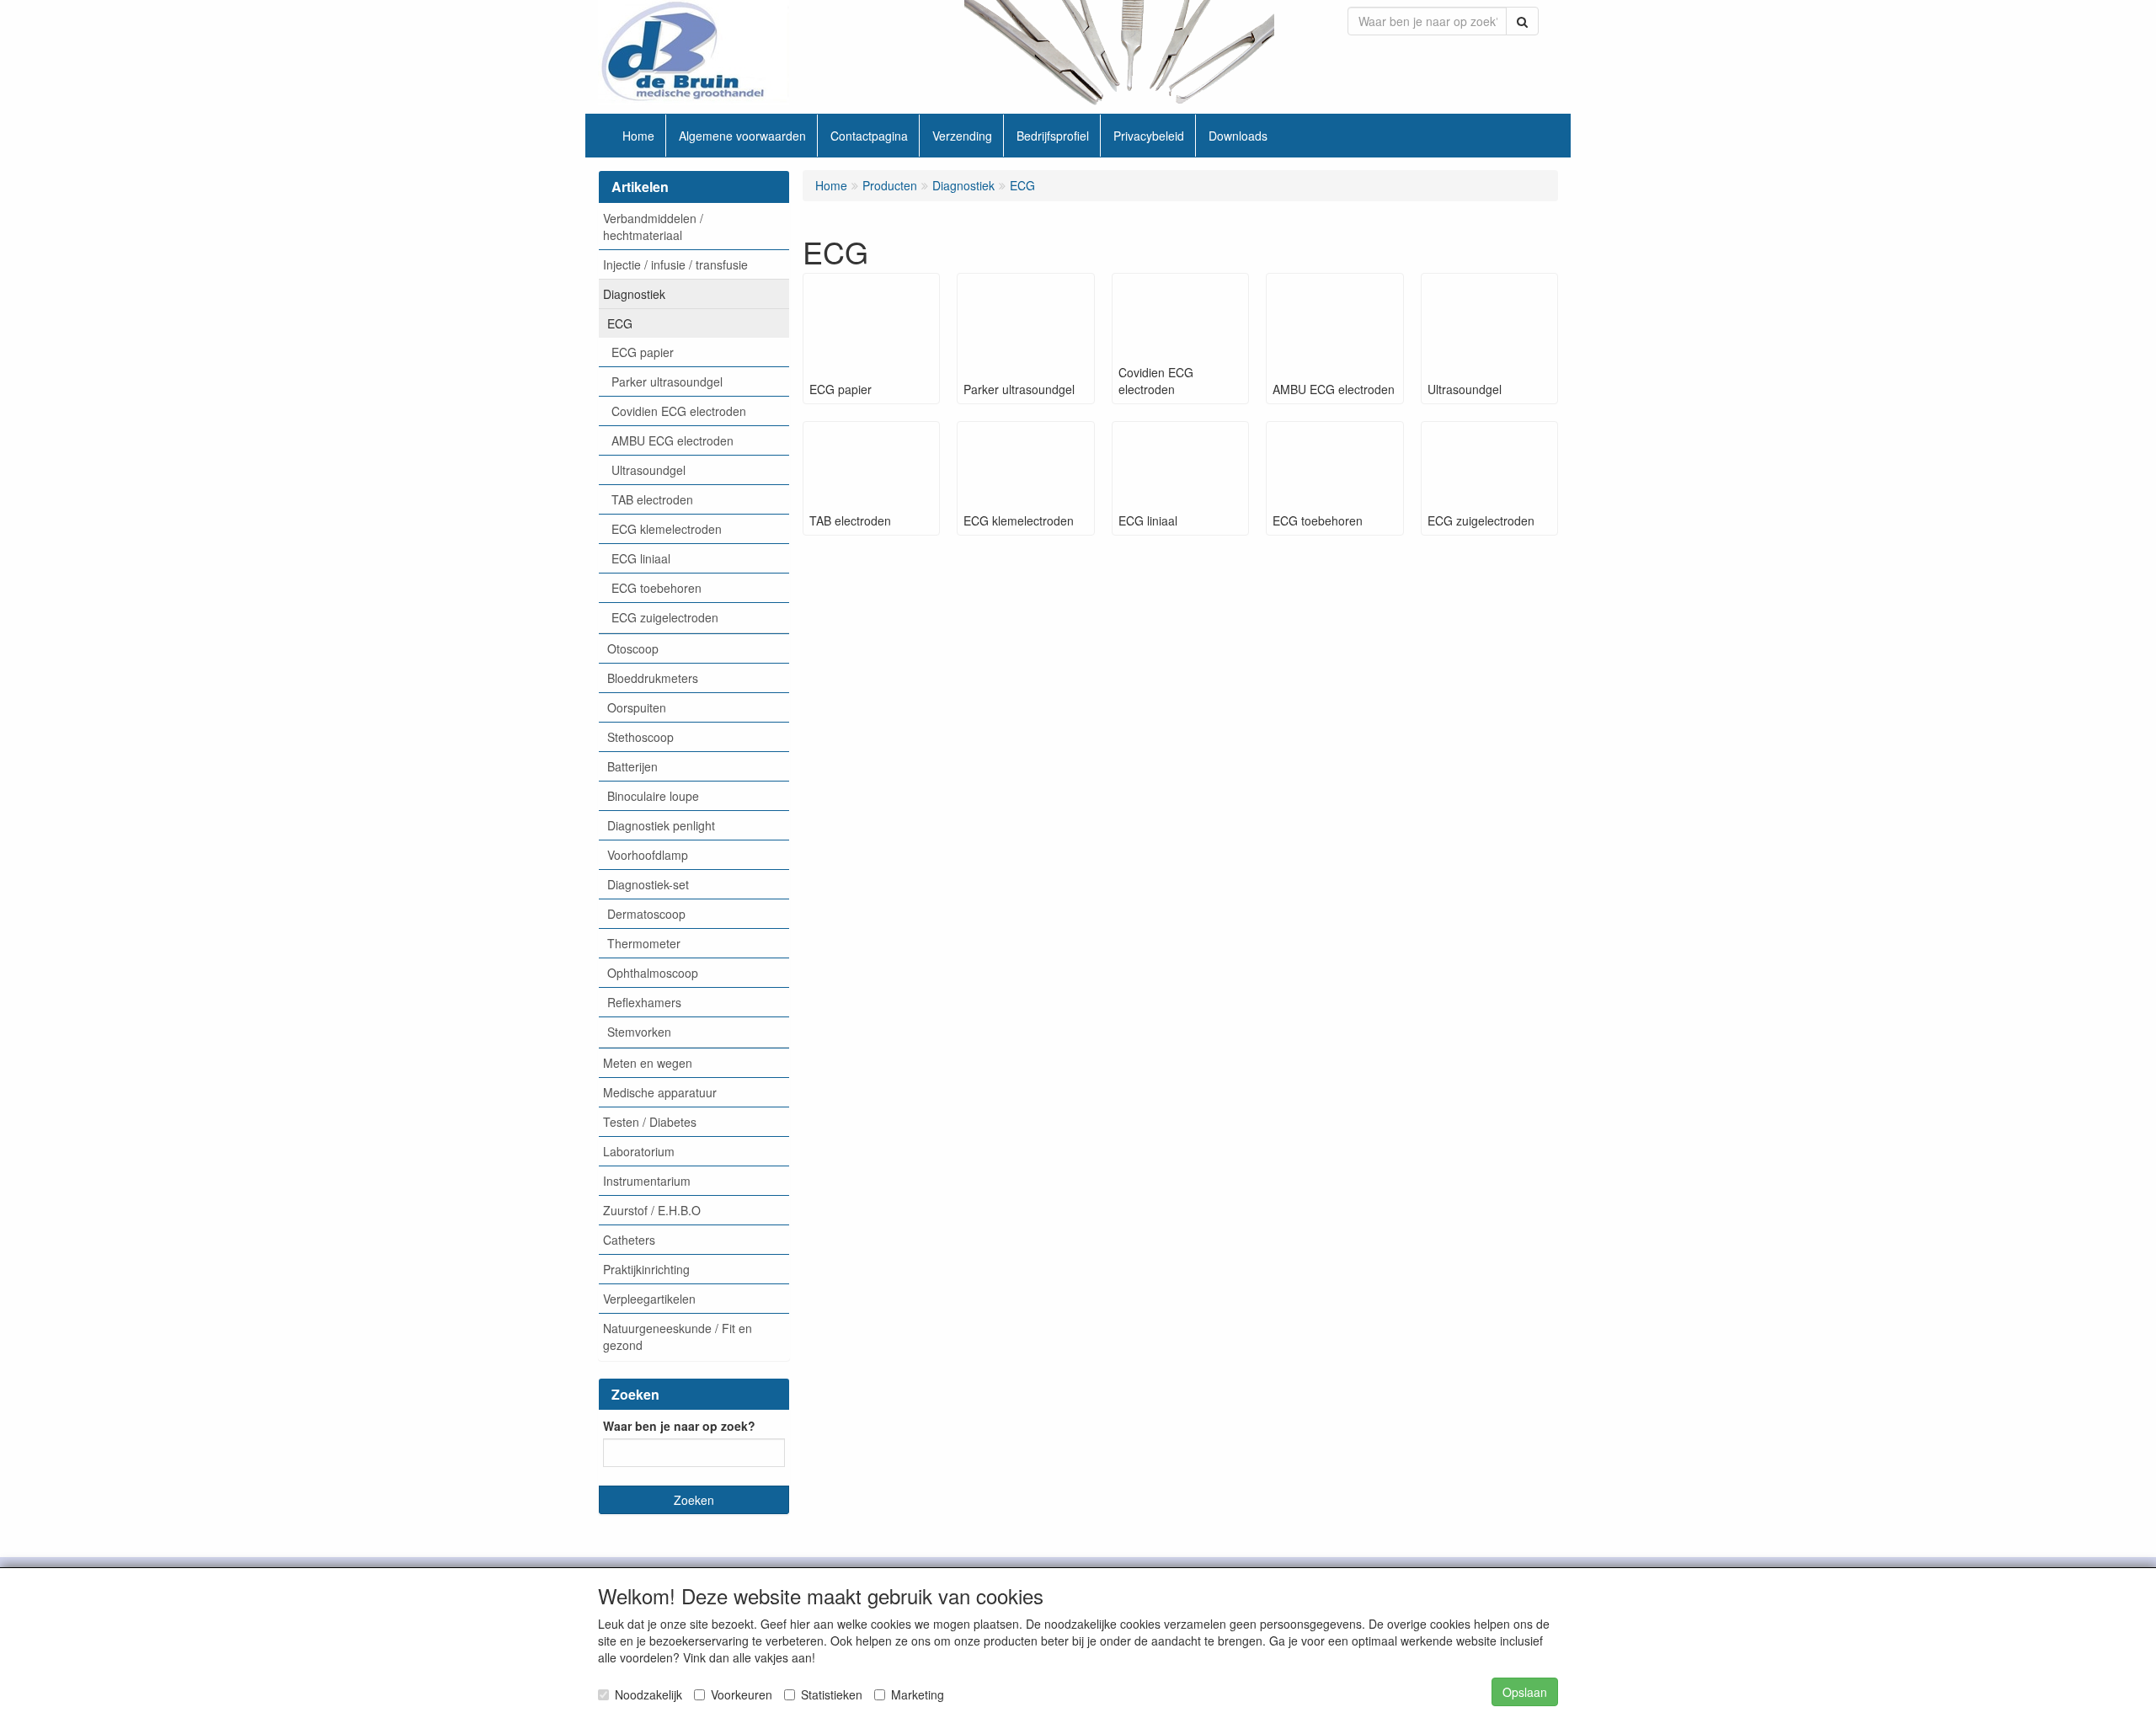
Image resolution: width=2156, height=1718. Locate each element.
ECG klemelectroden (667, 529)
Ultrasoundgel (648, 470)
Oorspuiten (637, 707)
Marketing (918, 1694)
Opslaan (1525, 1692)
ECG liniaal (641, 558)
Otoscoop (633, 648)
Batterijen (632, 766)
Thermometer (644, 943)
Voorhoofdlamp (648, 855)
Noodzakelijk (648, 1694)
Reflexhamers (644, 1002)
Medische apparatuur (660, 1092)
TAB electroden (652, 499)
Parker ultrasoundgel (667, 381)
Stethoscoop (640, 737)
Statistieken (832, 1694)
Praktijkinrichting (646, 1269)
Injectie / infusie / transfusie (675, 264)
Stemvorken (639, 1032)
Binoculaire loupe (653, 796)
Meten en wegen (648, 1063)
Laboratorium (639, 1151)
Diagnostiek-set (648, 884)
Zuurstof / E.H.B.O (652, 1210)
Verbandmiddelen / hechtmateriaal (653, 227)
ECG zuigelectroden (665, 617)
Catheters (629, 1240)
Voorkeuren (742, 1694)
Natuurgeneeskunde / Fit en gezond (678, 1337)
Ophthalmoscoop (653, 973)
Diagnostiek (634, 294)
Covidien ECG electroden (679, 411)
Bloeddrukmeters (653, 678)
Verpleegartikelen (649, 1299)
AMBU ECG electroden (672, 440)
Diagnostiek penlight (661, 825)
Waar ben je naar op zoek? (679, 1426)
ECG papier (643, 352)
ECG (620, 323)
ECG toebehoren (656, 588)
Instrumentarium (647, 1181)
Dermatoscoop (646, 914)
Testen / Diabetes (650, 1122)
